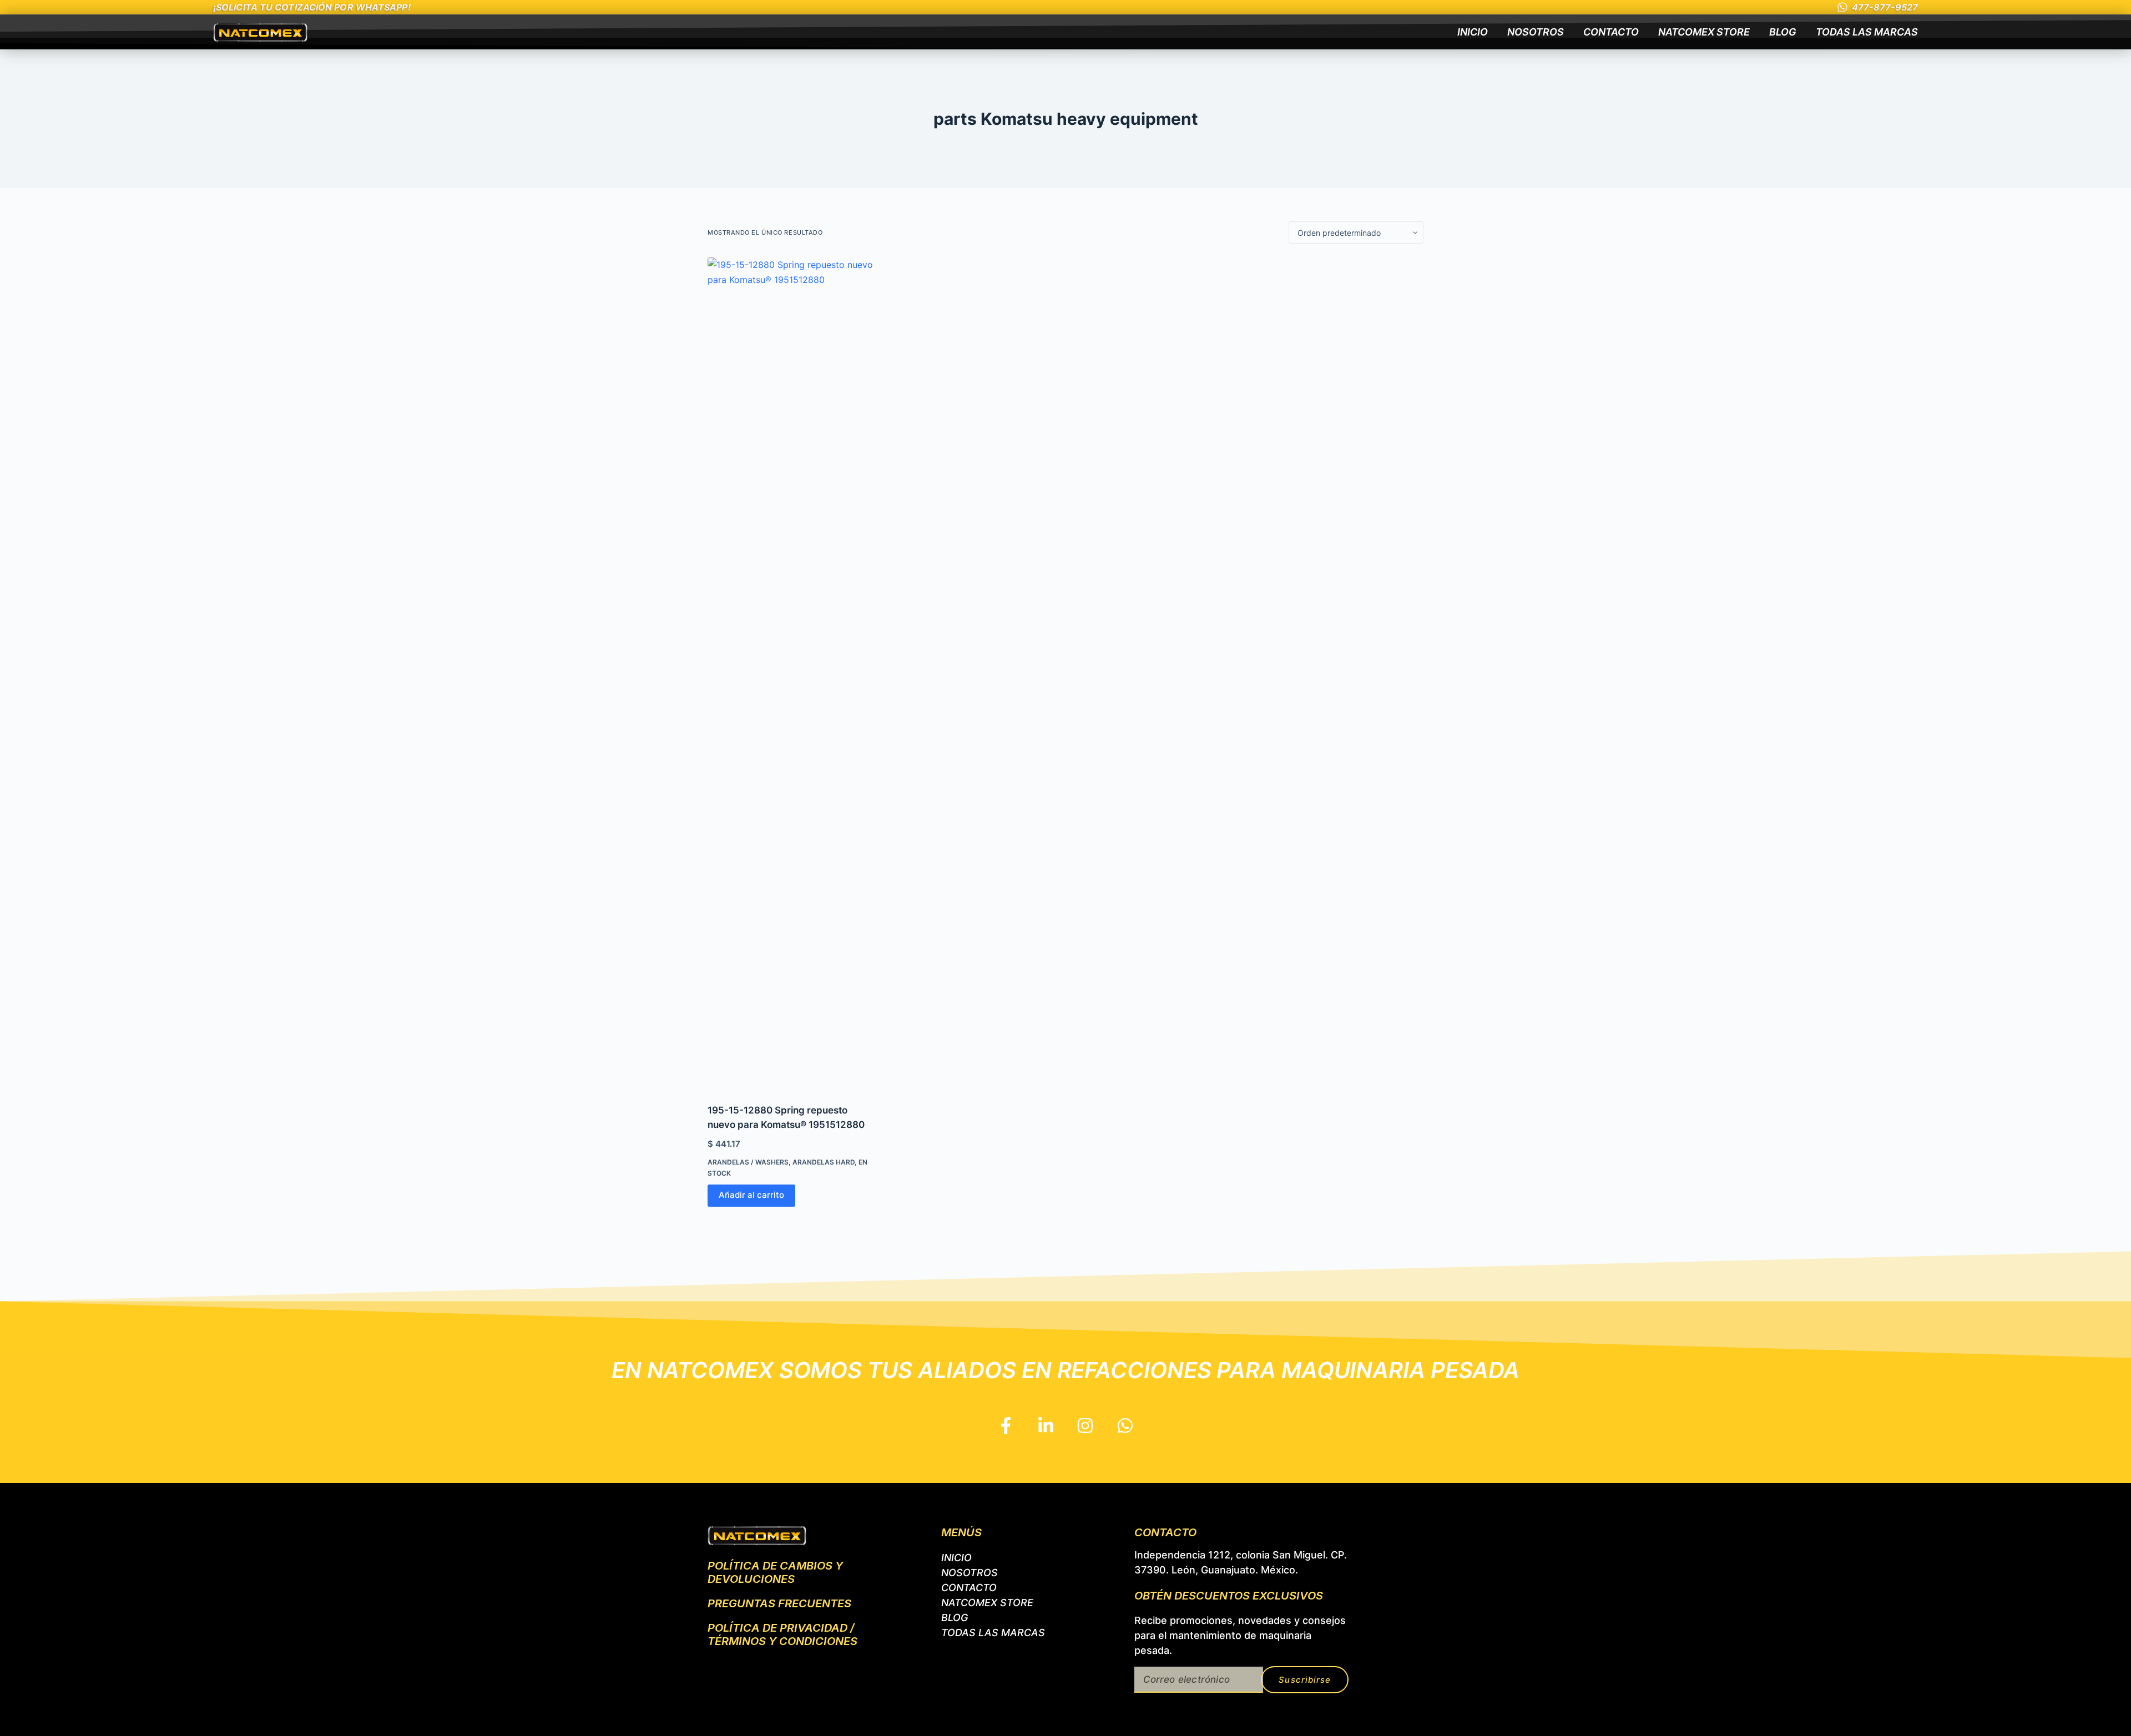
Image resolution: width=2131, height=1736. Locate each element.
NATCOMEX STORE (1704, 32)
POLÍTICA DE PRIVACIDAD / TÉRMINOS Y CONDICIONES (782, 1634)
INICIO (1473, 32)
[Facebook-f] (1006, 1426)
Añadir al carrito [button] (751, 1195)
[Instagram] (1085, 1426)
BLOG (1783, 32)
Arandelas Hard (824, 1162)
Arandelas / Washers (748, 1162)
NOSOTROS (1536, 32)
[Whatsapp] (1125, 1426)
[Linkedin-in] (1046, 1426)
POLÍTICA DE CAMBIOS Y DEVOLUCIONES (775, 1572)
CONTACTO (1611, 32)
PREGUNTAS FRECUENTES (779, 1603)
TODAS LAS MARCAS (1867, 32)
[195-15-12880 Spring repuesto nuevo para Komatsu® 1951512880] (791, 674)
